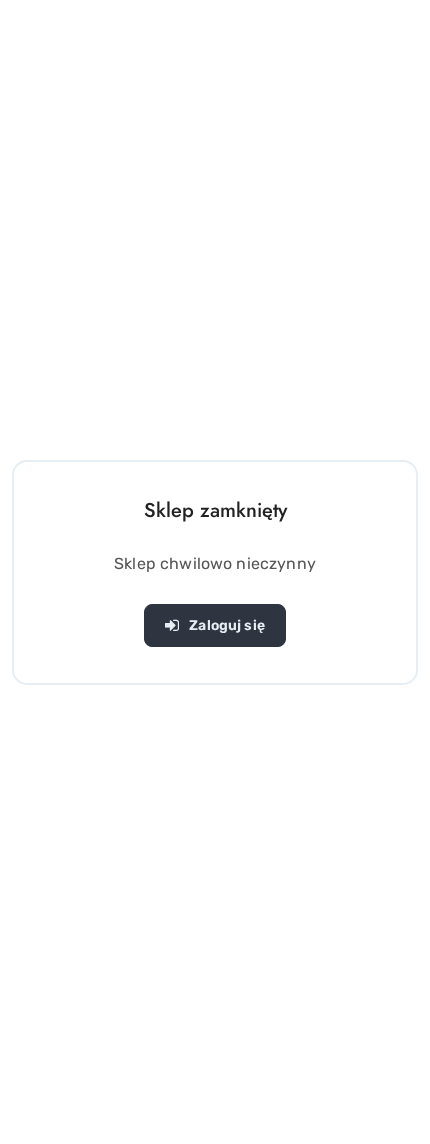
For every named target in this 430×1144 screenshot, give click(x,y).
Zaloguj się (227, 625)
